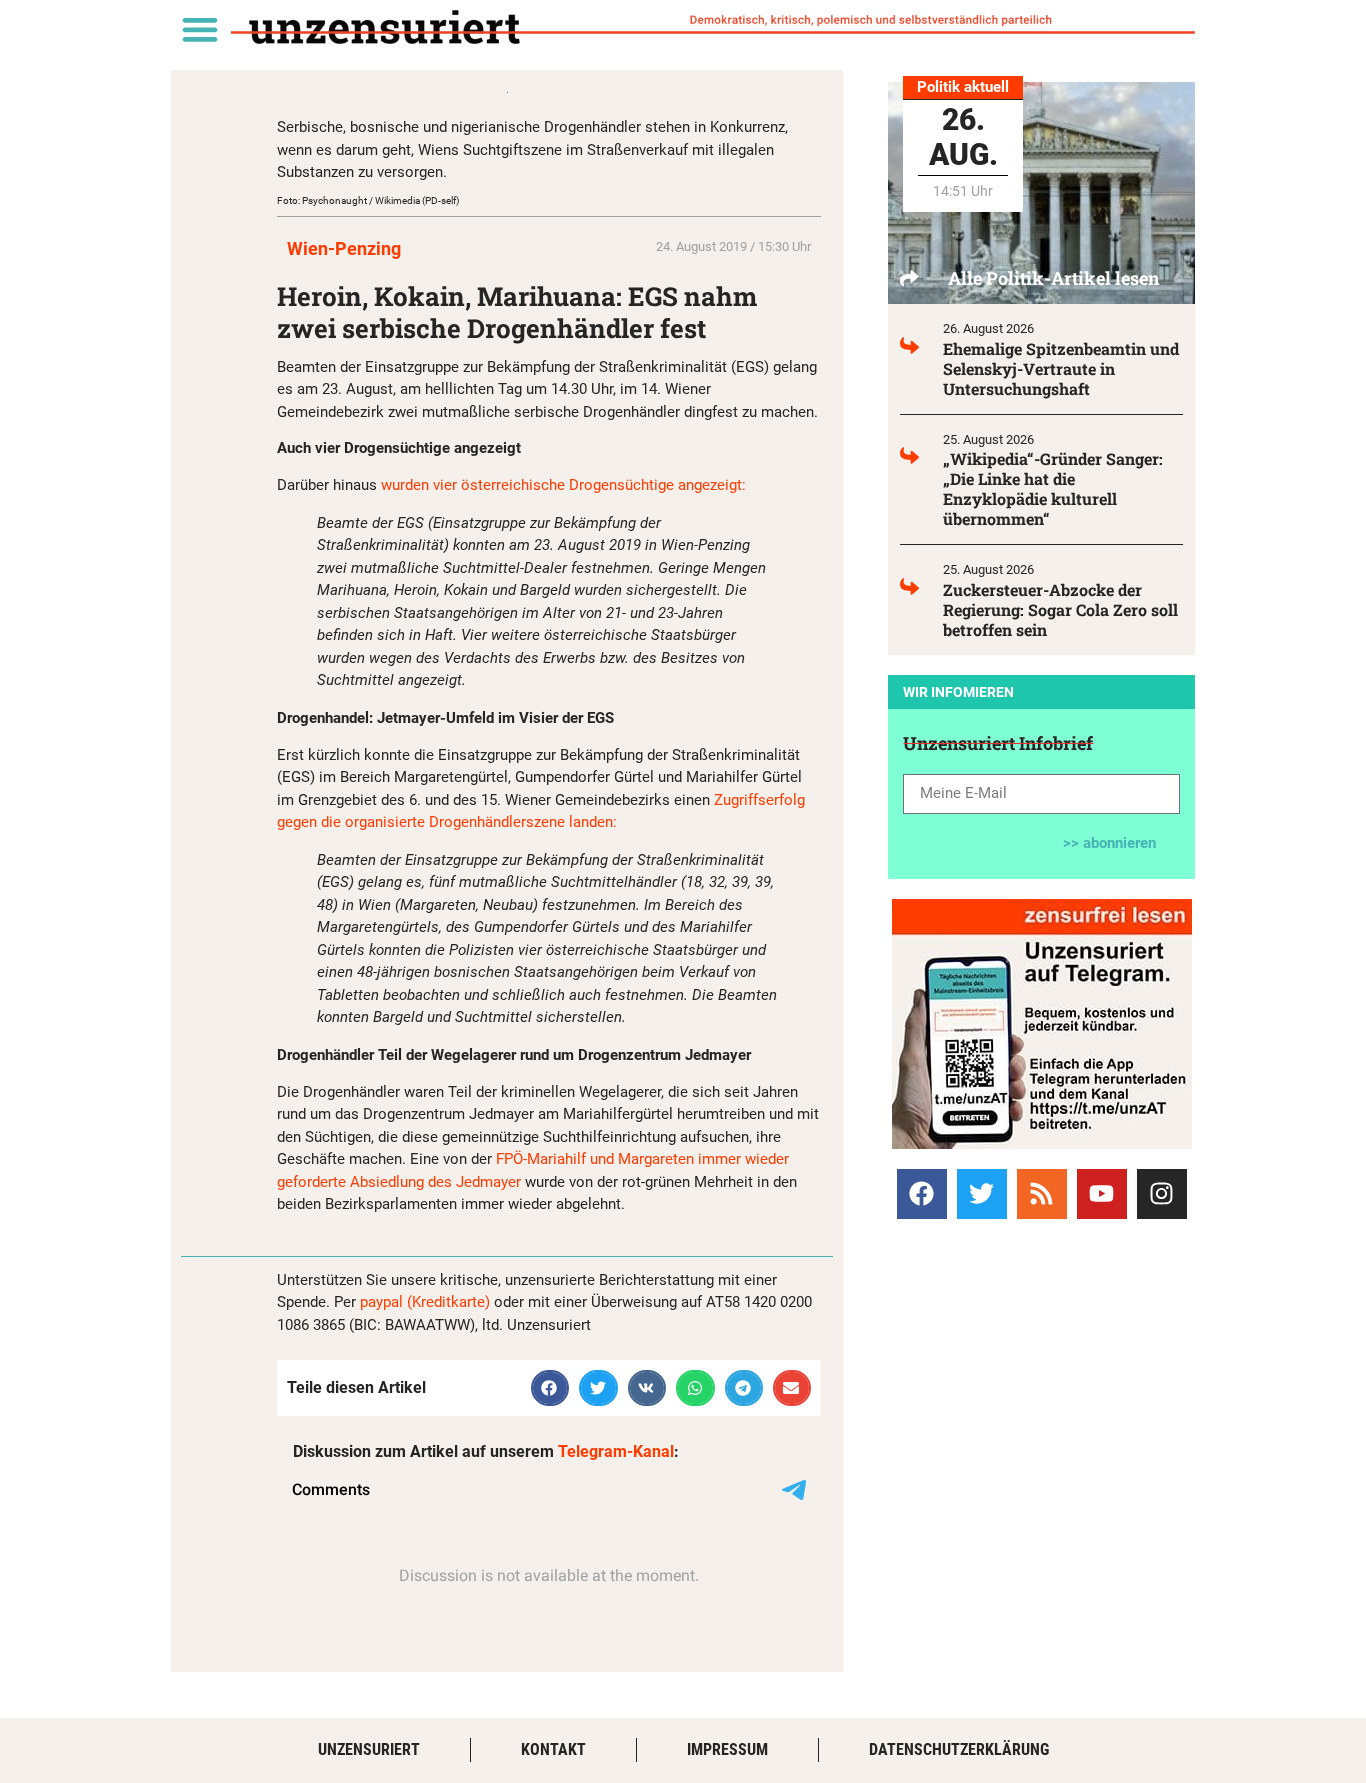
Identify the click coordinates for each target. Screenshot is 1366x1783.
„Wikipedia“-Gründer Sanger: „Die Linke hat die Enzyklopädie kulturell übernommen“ (1053, 488)
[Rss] (1042, 1194)
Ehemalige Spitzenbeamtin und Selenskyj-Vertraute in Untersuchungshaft (1061, 368)
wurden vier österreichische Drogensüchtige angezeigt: (563, 485)
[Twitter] (982, 1194)
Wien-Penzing (344, 248)
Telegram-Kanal (616, 1451)
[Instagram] (1162, 1194)
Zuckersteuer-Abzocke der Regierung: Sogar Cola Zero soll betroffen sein (1060, 609)
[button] (199, 28)
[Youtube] (1102, 1194)
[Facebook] (922, 1194)
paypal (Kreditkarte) (425, 1302)
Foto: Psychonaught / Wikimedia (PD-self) (368, 200)
